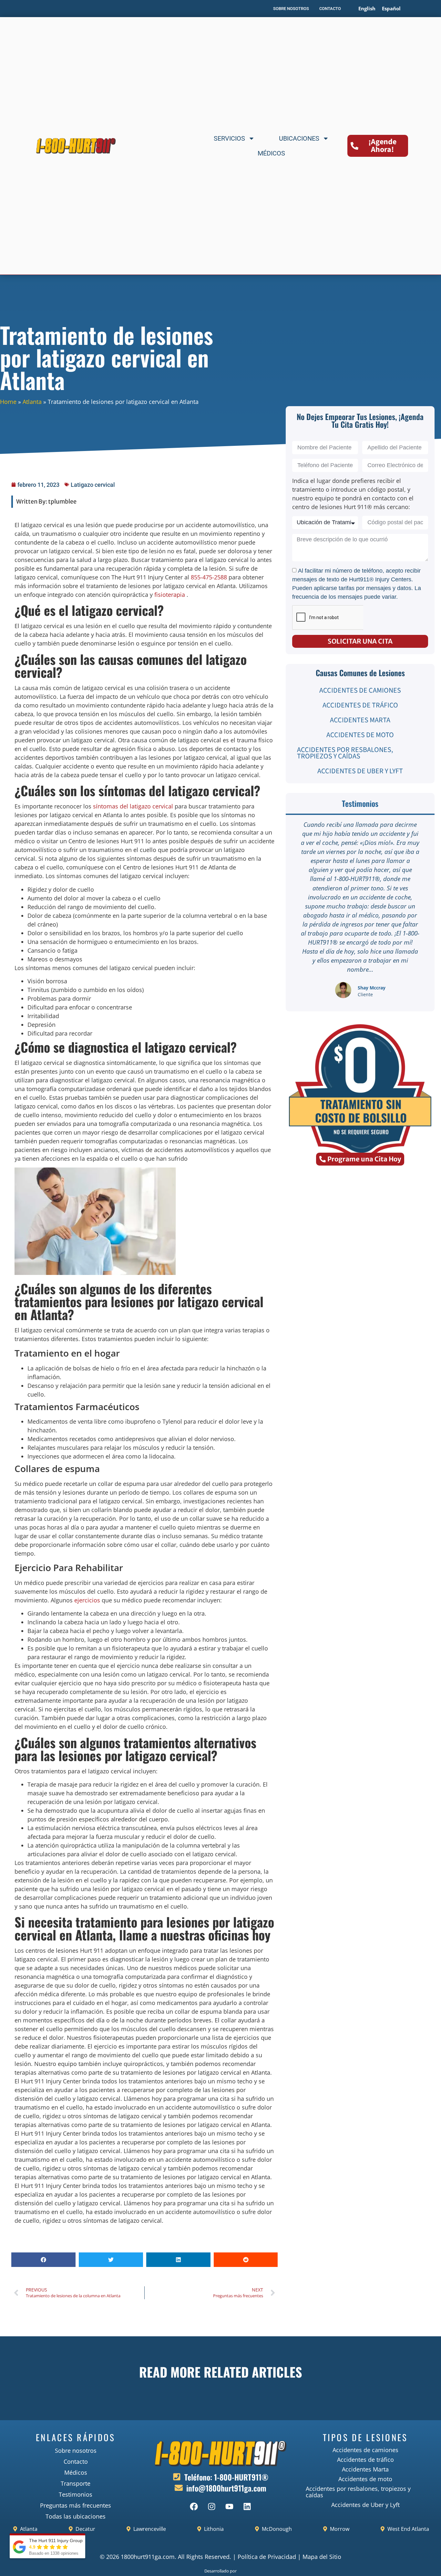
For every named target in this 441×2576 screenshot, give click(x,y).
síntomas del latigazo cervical (133, 806)
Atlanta (32, 402)
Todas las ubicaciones (76, 2516)
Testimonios (76, 2494)
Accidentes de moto (360, 735)
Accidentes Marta (360, 720)
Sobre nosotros (76, 2451)
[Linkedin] (247, 2506)
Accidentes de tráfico (360, 705)
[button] (43, 2260)
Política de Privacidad (267, 2557)
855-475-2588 (209, 577)
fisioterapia (170, 595)
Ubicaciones (299, 138)
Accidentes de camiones (360, 690)
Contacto (76, 2461)
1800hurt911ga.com (148, 2557)
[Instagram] (211, 2506)
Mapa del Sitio (322, 2557)
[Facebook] (194, 2506)
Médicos (271, 153)
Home (8, 402)
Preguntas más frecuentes (76, 2505)
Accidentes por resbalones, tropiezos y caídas (345, 753)
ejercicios (87, 1600)
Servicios (229, 138)
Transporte (76, 2483)
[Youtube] (229, 2506)
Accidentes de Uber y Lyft (360, 771)
